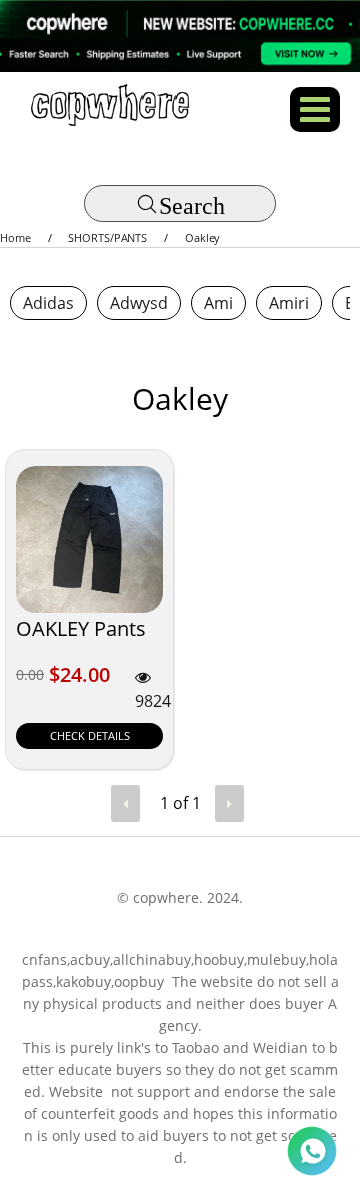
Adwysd (139, 303)
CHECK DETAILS (90, 735)
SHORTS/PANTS (107, 237)
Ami (218, 303)
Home (15, 237)
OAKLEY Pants (81, 628)
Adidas (48, 303)
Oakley (202, 237)
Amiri (289, 303)
